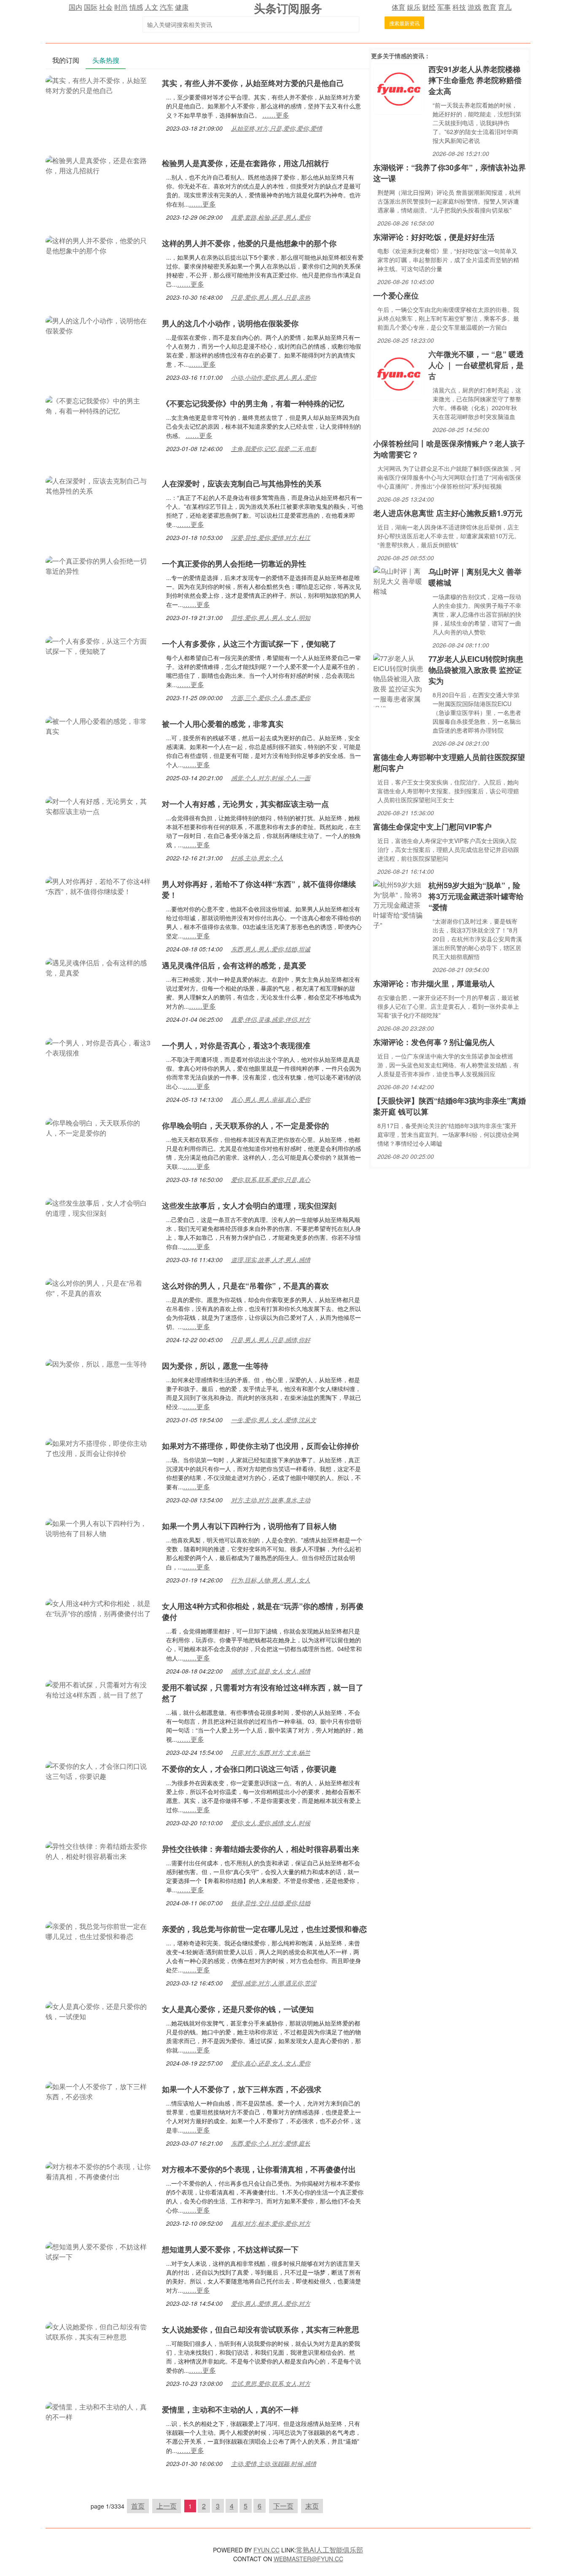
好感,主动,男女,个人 (257, 858)
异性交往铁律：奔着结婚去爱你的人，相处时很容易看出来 (261, 1849)
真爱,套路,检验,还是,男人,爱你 (271, 217)
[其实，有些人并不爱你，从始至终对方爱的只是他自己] (100, 85)
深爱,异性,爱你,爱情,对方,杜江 (271, 537)
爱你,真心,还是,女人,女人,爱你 (271, 2063)
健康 (182, 7)
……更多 (276, 115)
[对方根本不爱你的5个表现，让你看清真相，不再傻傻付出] (100, 2171)
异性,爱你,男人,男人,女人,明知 (271, 618)
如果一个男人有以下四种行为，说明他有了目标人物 (249, 1526)
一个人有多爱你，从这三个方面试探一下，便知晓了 (249, 644)
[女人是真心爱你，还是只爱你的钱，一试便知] (100, 2011)
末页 (312, 2506)
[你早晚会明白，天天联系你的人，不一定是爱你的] (100, 1127)
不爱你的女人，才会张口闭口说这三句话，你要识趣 (249, 1769)
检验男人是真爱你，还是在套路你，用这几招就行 (245, 163)
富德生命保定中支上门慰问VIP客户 (432, 827)
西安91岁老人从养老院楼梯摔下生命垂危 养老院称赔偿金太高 (475, 80)
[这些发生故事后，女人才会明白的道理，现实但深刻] (100, 1207)
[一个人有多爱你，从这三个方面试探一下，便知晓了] (100, 645)
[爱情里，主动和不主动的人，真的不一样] (100, 2411)
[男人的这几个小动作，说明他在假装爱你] (100, 325)
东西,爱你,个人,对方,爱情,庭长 (271, 2143)
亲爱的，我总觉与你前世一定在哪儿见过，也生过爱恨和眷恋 (264, 1929)
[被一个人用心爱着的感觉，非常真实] (100, 725)
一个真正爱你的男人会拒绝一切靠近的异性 (234, 564)
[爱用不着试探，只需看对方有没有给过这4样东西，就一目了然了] (100, 1689)
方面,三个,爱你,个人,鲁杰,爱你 (271, 698)
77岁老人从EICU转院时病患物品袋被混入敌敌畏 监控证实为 (476, 670)
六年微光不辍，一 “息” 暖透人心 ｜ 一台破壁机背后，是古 (476, 365)
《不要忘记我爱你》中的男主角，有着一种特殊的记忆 (253, 403)
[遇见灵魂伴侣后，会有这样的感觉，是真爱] (100, 967)
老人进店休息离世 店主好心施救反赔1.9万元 (448, 513)
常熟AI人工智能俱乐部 (330, 2550)
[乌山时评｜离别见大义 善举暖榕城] (399, 580)
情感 (136, 7)
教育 (490, 7)
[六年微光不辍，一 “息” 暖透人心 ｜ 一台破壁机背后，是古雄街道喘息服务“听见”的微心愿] (399, 373)
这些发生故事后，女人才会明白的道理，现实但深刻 (249, 1206)
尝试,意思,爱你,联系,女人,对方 (271, 2383)
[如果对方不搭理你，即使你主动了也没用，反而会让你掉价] (100, 1447)
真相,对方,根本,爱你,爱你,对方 (271, 2223)
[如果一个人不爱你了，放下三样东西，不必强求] (100, 2091)
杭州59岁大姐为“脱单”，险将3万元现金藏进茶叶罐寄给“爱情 (476, 896)
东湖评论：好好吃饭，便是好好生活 (434, 237)
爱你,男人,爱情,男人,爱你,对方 (271, 2303)
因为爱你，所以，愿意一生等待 (215, 1366)
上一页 (167, 2506)
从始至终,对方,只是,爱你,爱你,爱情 (277, 128)
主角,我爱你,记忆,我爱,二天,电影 (274, 449)
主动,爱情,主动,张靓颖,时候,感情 (274, 2463)
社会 (106, 7)
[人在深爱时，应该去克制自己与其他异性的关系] (100, 485)
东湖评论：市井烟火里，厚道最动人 (434, 983)
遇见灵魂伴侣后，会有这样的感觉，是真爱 (234, 965)
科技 (459, 7)
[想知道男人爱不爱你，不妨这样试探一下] (100, 2251)
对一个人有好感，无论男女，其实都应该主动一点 (245, 804)
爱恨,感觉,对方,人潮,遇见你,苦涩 (274, 1983)
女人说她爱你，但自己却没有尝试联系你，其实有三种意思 (261, 2329)
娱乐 (414, 7)
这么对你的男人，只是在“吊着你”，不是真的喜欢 (245, 1286)
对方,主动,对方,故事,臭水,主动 (271, 1500)
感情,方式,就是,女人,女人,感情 (271, 1671)
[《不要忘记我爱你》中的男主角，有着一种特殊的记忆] (100, 405)
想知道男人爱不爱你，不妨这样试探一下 (230, 2249)
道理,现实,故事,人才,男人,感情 (271, 1260)
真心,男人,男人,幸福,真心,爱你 (271, 1099)
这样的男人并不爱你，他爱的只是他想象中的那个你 (249, 243)
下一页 (283, 2506)
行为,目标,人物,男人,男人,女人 (271, 1580)
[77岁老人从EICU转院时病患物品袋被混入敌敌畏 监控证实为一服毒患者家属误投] (399, 679)
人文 (151, 7)
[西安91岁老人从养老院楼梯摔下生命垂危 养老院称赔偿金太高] (399, 88)
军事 (444, 7)
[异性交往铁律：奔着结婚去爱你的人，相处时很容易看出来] (100, 1850)
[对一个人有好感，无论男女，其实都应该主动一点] (100, 805)
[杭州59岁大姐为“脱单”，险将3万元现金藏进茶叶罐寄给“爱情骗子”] (399, 904)
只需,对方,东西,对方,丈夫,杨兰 (271, 1752)
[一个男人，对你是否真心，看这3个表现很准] (100, 1047)
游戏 (474, 7)
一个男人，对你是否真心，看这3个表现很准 (236, 1045)
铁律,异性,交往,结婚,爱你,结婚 (271, 1903)
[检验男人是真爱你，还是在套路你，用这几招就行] (100, 165)
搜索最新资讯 (404, 23)
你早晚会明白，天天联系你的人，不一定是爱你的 (245, 1125)
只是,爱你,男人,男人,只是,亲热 (271, 297)
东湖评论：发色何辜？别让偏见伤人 (434, 1042)
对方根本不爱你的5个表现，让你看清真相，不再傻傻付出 (259, 2169)
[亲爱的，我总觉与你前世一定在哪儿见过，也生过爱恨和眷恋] (100, 1930)
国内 (75, 7)
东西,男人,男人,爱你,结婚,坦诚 (271, 949)
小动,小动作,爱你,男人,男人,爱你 (274, 377)
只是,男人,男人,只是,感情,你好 (271, 1340)
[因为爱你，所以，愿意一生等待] (96, 1363)
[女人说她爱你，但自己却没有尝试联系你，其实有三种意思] (100, 2331)
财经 (429, 7)
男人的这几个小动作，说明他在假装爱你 (230, 323)
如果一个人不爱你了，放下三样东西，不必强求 (242, 2089)
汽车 (167, 7)
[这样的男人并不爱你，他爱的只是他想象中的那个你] (100, 245)
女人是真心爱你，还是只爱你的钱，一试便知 (238, 2009)
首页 (138, 2506)
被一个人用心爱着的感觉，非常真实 (223, 724)
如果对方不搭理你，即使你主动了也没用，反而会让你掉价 (261, 1446)
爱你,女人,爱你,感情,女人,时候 (271, 1823)
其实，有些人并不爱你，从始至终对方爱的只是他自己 (253, 83)
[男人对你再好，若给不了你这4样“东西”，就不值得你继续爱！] (100, 885)
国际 (91, 7)
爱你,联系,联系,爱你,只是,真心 (271, 1179)
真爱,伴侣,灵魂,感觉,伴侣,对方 (271, 1019)
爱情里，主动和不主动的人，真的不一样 (230, 2409)
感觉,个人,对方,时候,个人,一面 (271, 778)
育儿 (505, 7)
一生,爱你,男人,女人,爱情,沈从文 (274, 1420)
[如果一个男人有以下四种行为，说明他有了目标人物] (100, 1527)
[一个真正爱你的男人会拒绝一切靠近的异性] (100, 565)
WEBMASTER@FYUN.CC (308, 2559)
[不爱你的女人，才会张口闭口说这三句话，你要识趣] (100, 1770)
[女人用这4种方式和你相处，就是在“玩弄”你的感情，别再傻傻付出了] (100, 1608)
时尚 (121, 7)
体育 (398, 7)
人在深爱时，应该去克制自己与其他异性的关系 (242, 484)
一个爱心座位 (396, 295)
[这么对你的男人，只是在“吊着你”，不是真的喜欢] (100, 1287)
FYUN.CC (266, 2550)
